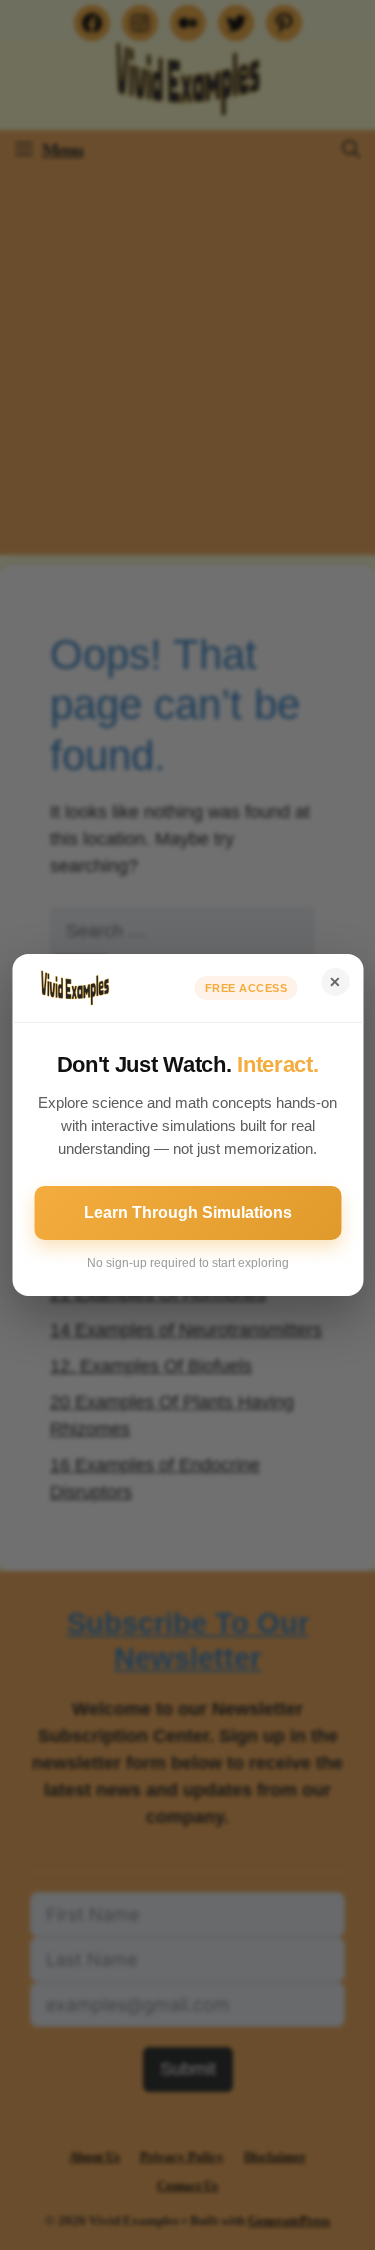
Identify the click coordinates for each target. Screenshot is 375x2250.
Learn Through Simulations (188, 1212)
